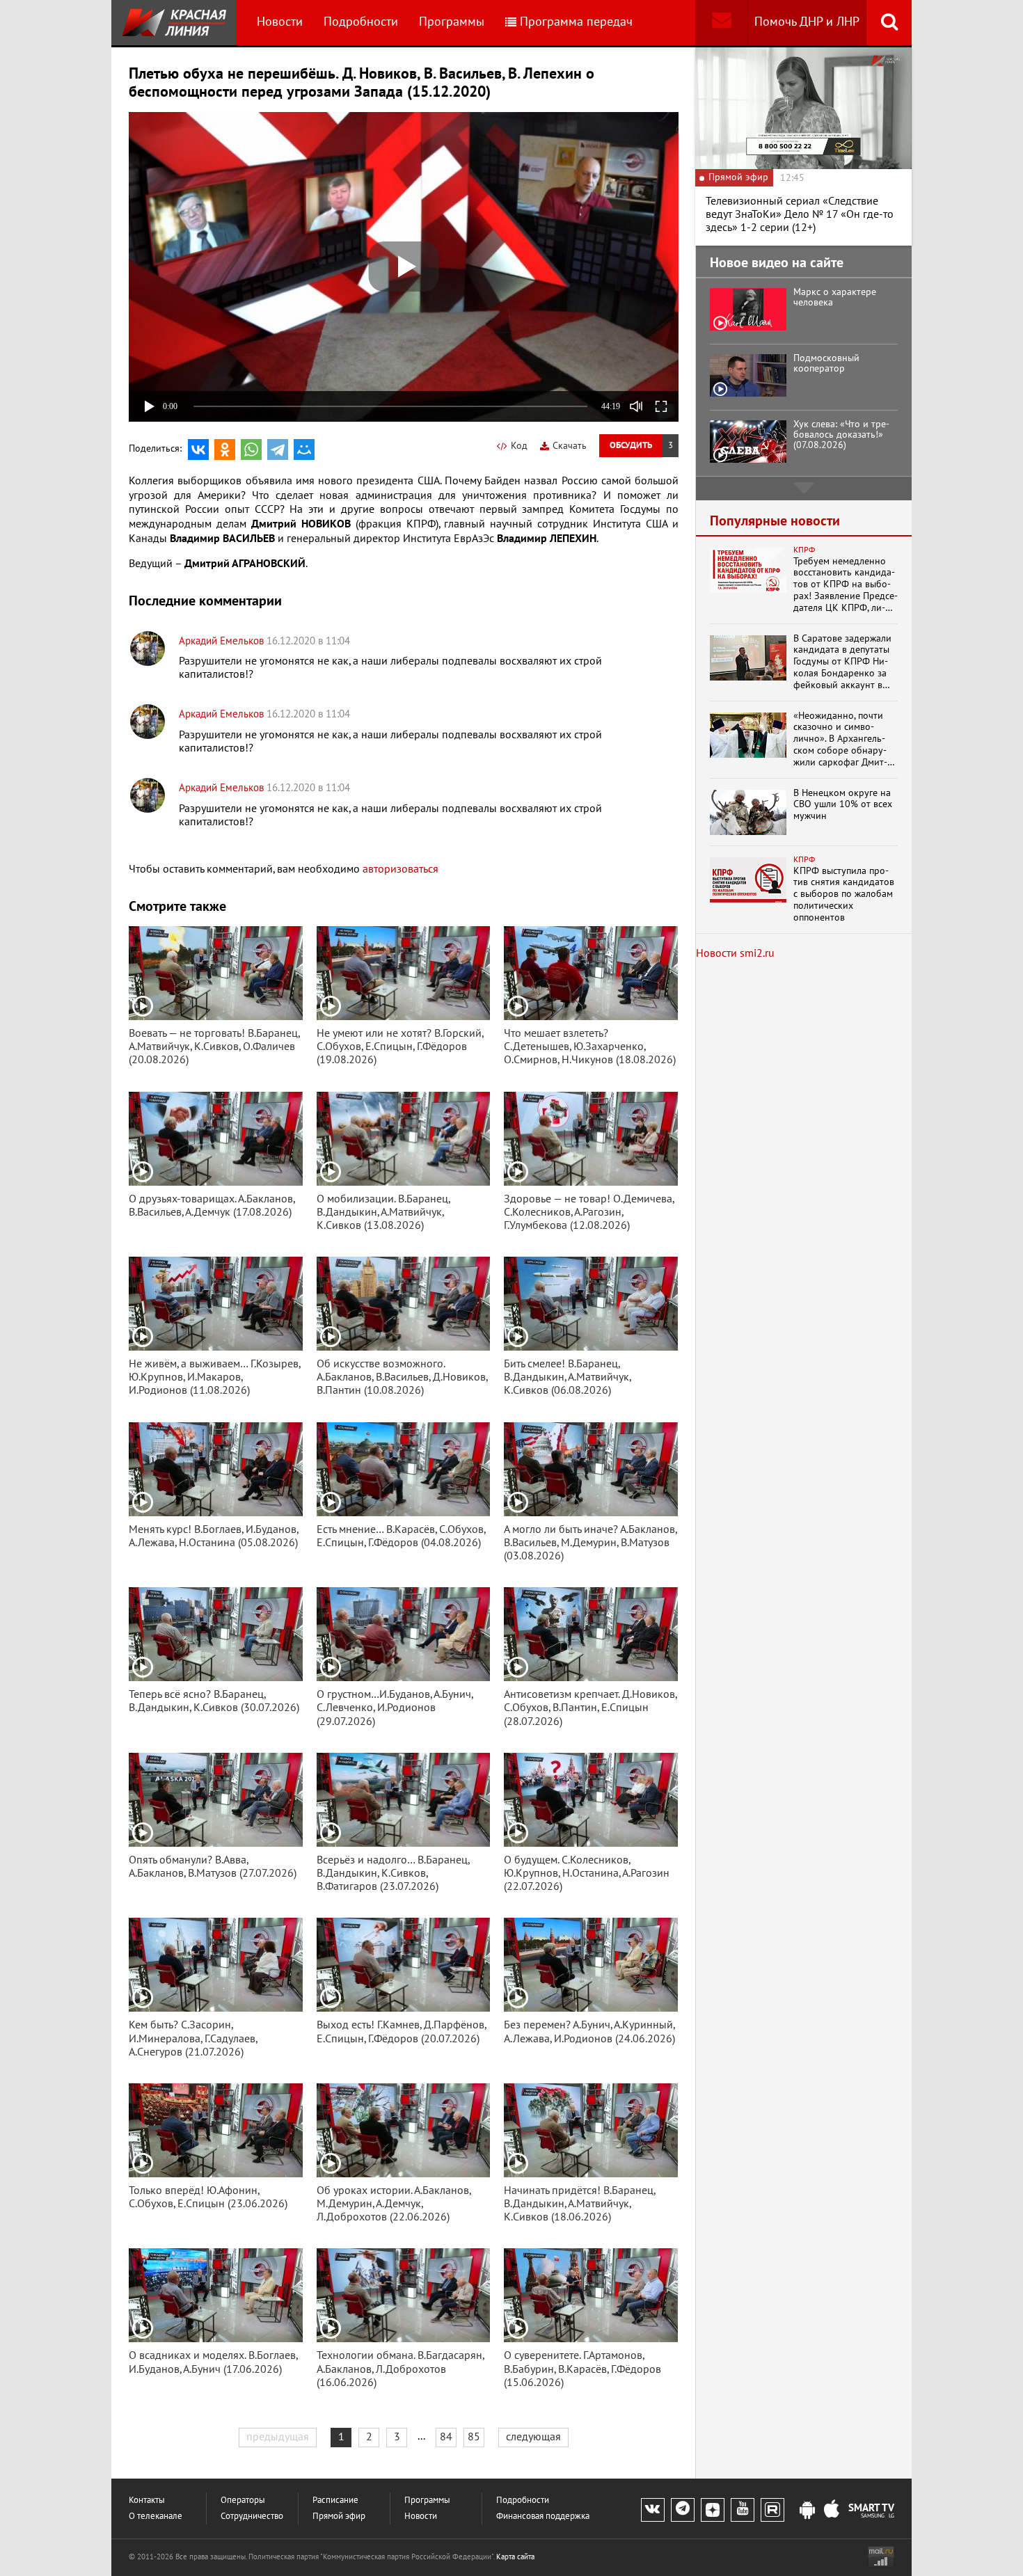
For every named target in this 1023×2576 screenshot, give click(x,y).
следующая (533, 2437)
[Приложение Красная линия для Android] (807, 2511)
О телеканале (156, 2517)
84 (446, 2437)
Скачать (570, 446)
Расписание (335, 2501)
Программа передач (576, 22)
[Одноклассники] (225, 450)
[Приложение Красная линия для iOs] (832, 2511)
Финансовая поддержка (543, 2517)
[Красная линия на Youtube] (743, 2510)
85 (474, 2437)
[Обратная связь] (721, 23)
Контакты (147, 2501)
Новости (280, 22)
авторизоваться (401, 869)
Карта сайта (515, 2557)
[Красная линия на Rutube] (772, 2510)
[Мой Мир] (304, 450)
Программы (452, 22)
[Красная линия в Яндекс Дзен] (713, 2510)
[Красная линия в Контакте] (653, 2510)
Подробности (361, 22)
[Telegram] (278, 450)
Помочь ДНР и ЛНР (807, 22)
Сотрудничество (252, 2517)
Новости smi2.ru (735, 953)
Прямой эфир (339, 2517)
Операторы (243, 2501)
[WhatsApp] (251, 450)
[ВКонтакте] (198, 450)
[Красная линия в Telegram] (683, 2510)
